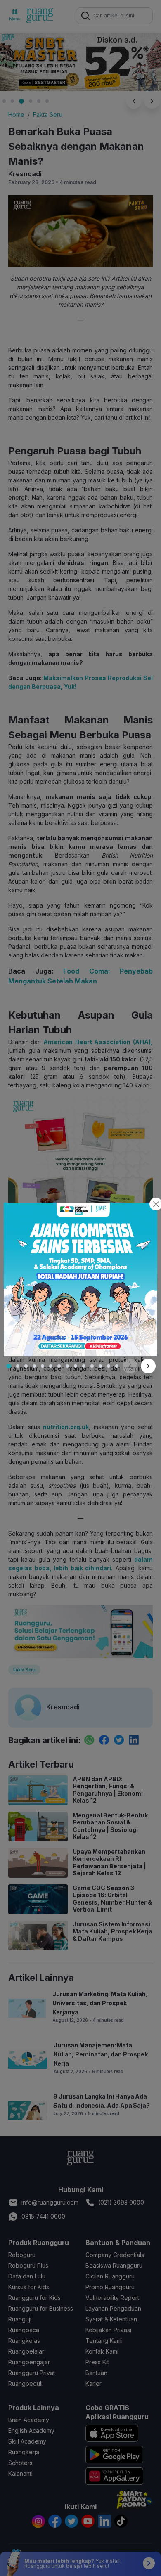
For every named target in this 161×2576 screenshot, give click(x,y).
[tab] (9, 1366)
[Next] (148, 1366)
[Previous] (130, 1366)
